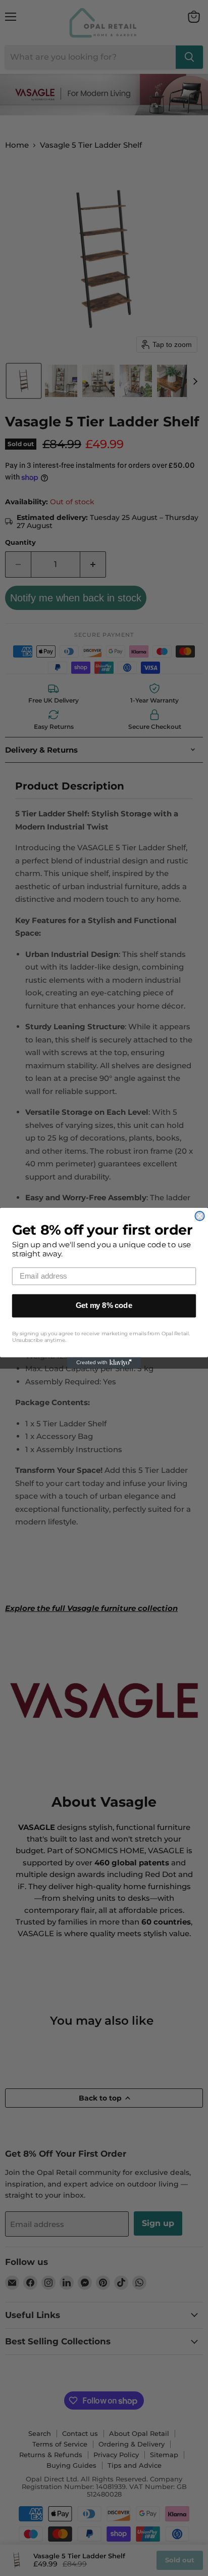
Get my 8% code (104, 1306)
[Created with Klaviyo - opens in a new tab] (104, 1363)
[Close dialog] (199, 1216)
